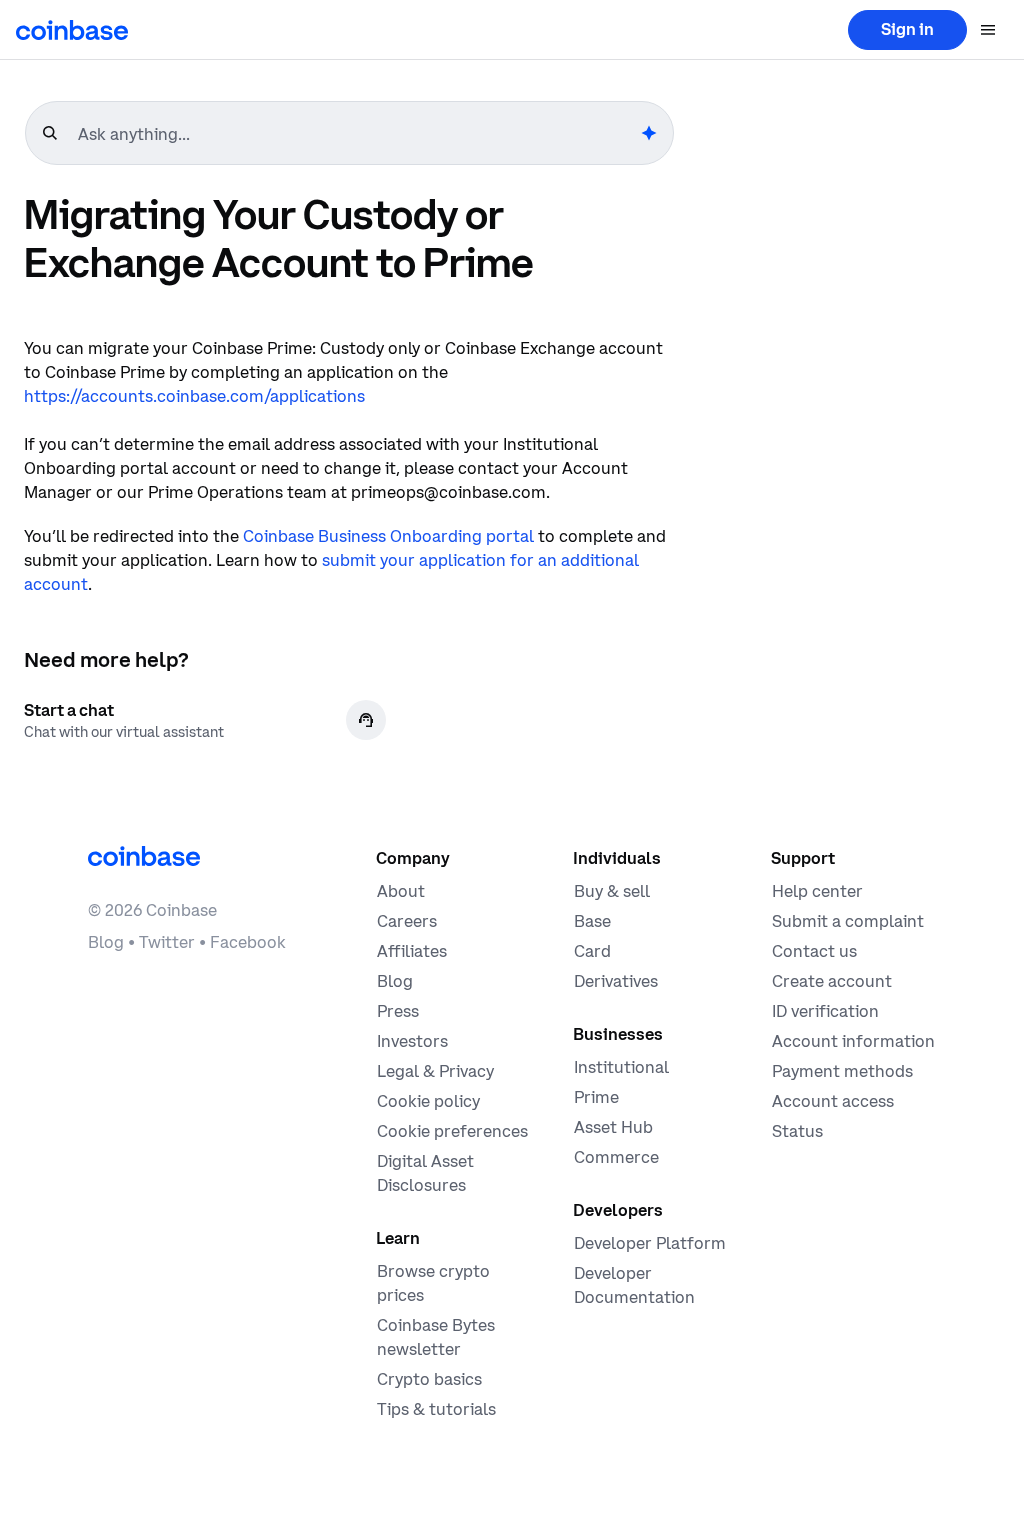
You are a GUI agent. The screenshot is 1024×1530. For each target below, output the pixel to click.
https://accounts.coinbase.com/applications (194, 396)
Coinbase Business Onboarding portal (388, 536)
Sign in (907, 29)
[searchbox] (357, 134)
